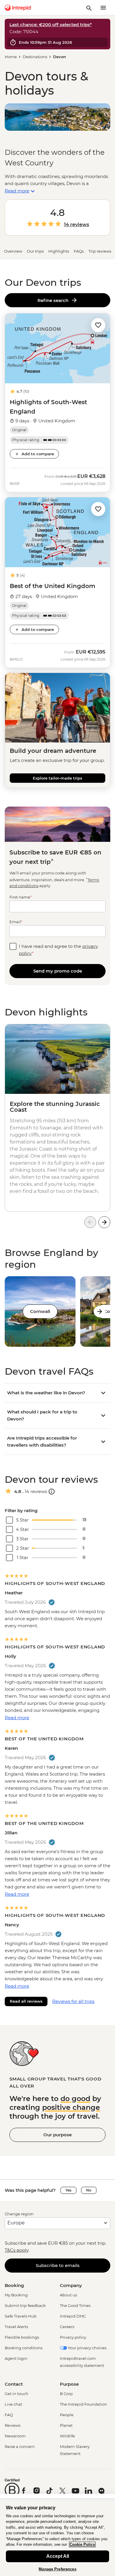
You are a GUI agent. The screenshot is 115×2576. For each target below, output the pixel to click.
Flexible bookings (22, 2337)
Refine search (54, 300)
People (67, 2415)
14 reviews (77, 225)
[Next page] (104, 1222)
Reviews (13, 2425)
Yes (68, 2190)
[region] (57, 2538)
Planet (66, 2425)
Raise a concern (20, 2446)
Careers (67, 2327)
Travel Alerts (16, 2327)
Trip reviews (100, 251)
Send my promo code (58, 971)
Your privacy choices (87, 2348)
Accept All (58, 2556)
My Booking (16, 2295)
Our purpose (57, 2135)
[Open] (52, 1492)
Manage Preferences (57, 2569)
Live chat (13, 2404)
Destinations (35, 57)
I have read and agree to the (58, 950)
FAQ (9, 2415)
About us (68, 2295)
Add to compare (38, 454)
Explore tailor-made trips (57, 778)
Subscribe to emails (58, 2265)
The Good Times (75, 2305)
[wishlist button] (98, 325)
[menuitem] (18, 8)
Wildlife (67, 2436)
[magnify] (89, 8)
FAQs (79, 251)
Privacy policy (73, 2337)
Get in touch (17, 2394)
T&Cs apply (17, 2250)
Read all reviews (26, 2001)
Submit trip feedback (25, 2305)
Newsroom (15, 2436)
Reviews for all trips (73, 2001)
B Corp (66, 2394)
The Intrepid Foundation (83, 2404)
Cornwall (40, 1311)
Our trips (35, 251)
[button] (98, 325)
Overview (13, 251)
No (89, 2190)
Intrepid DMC (73, 2316)
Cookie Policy (82, 2544)
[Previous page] (90, 1222)
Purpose (69, 2384)
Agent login (16, 2358)
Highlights (59, 251)
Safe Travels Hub (21, 2316)
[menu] (103, 8)
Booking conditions (24, 2348)
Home (11, 57)
